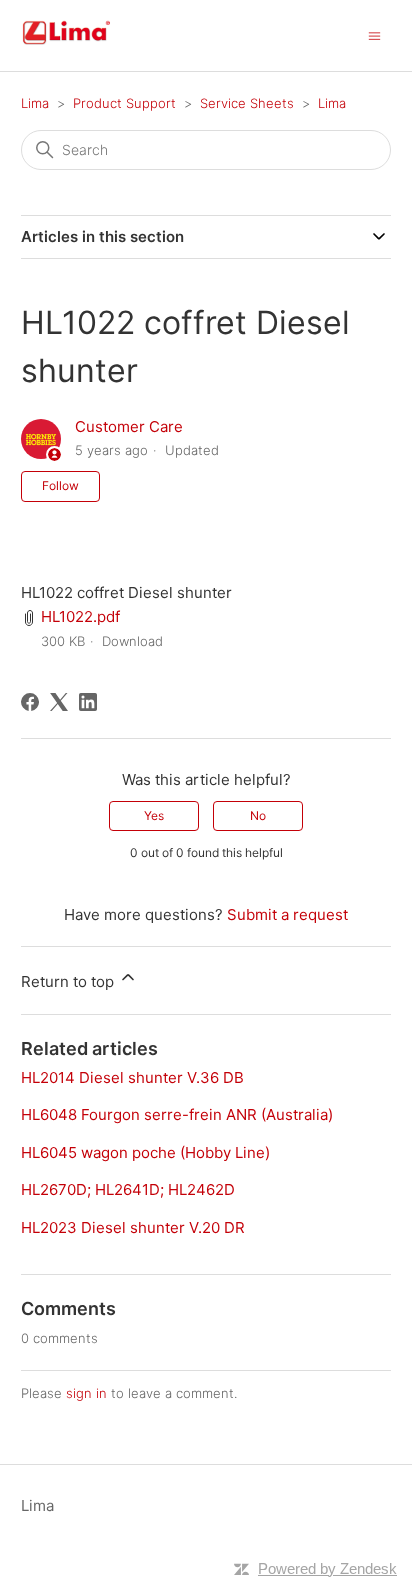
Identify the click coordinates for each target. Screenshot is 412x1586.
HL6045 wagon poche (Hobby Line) (145, 1152)
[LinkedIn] (88, 702)
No (258, 815)
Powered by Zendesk (327, 1568)
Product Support (124, 103)
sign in (86, 1393)
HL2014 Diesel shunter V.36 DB (132, 1077)
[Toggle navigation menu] (374, 34)
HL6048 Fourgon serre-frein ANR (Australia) (177, 1114)
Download (132, 641)
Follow (60, 485)
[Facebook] (30, 702)
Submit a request (287, 914)
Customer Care (129, 426)
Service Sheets (247, 103)
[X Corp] (59, 702)
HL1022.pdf (80, 616)
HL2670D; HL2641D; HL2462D (128, 1189)
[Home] (90, 45)
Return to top (69, 981)
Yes (154, 815)
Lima (35, 103)
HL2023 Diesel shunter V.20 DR (133, 1227)
